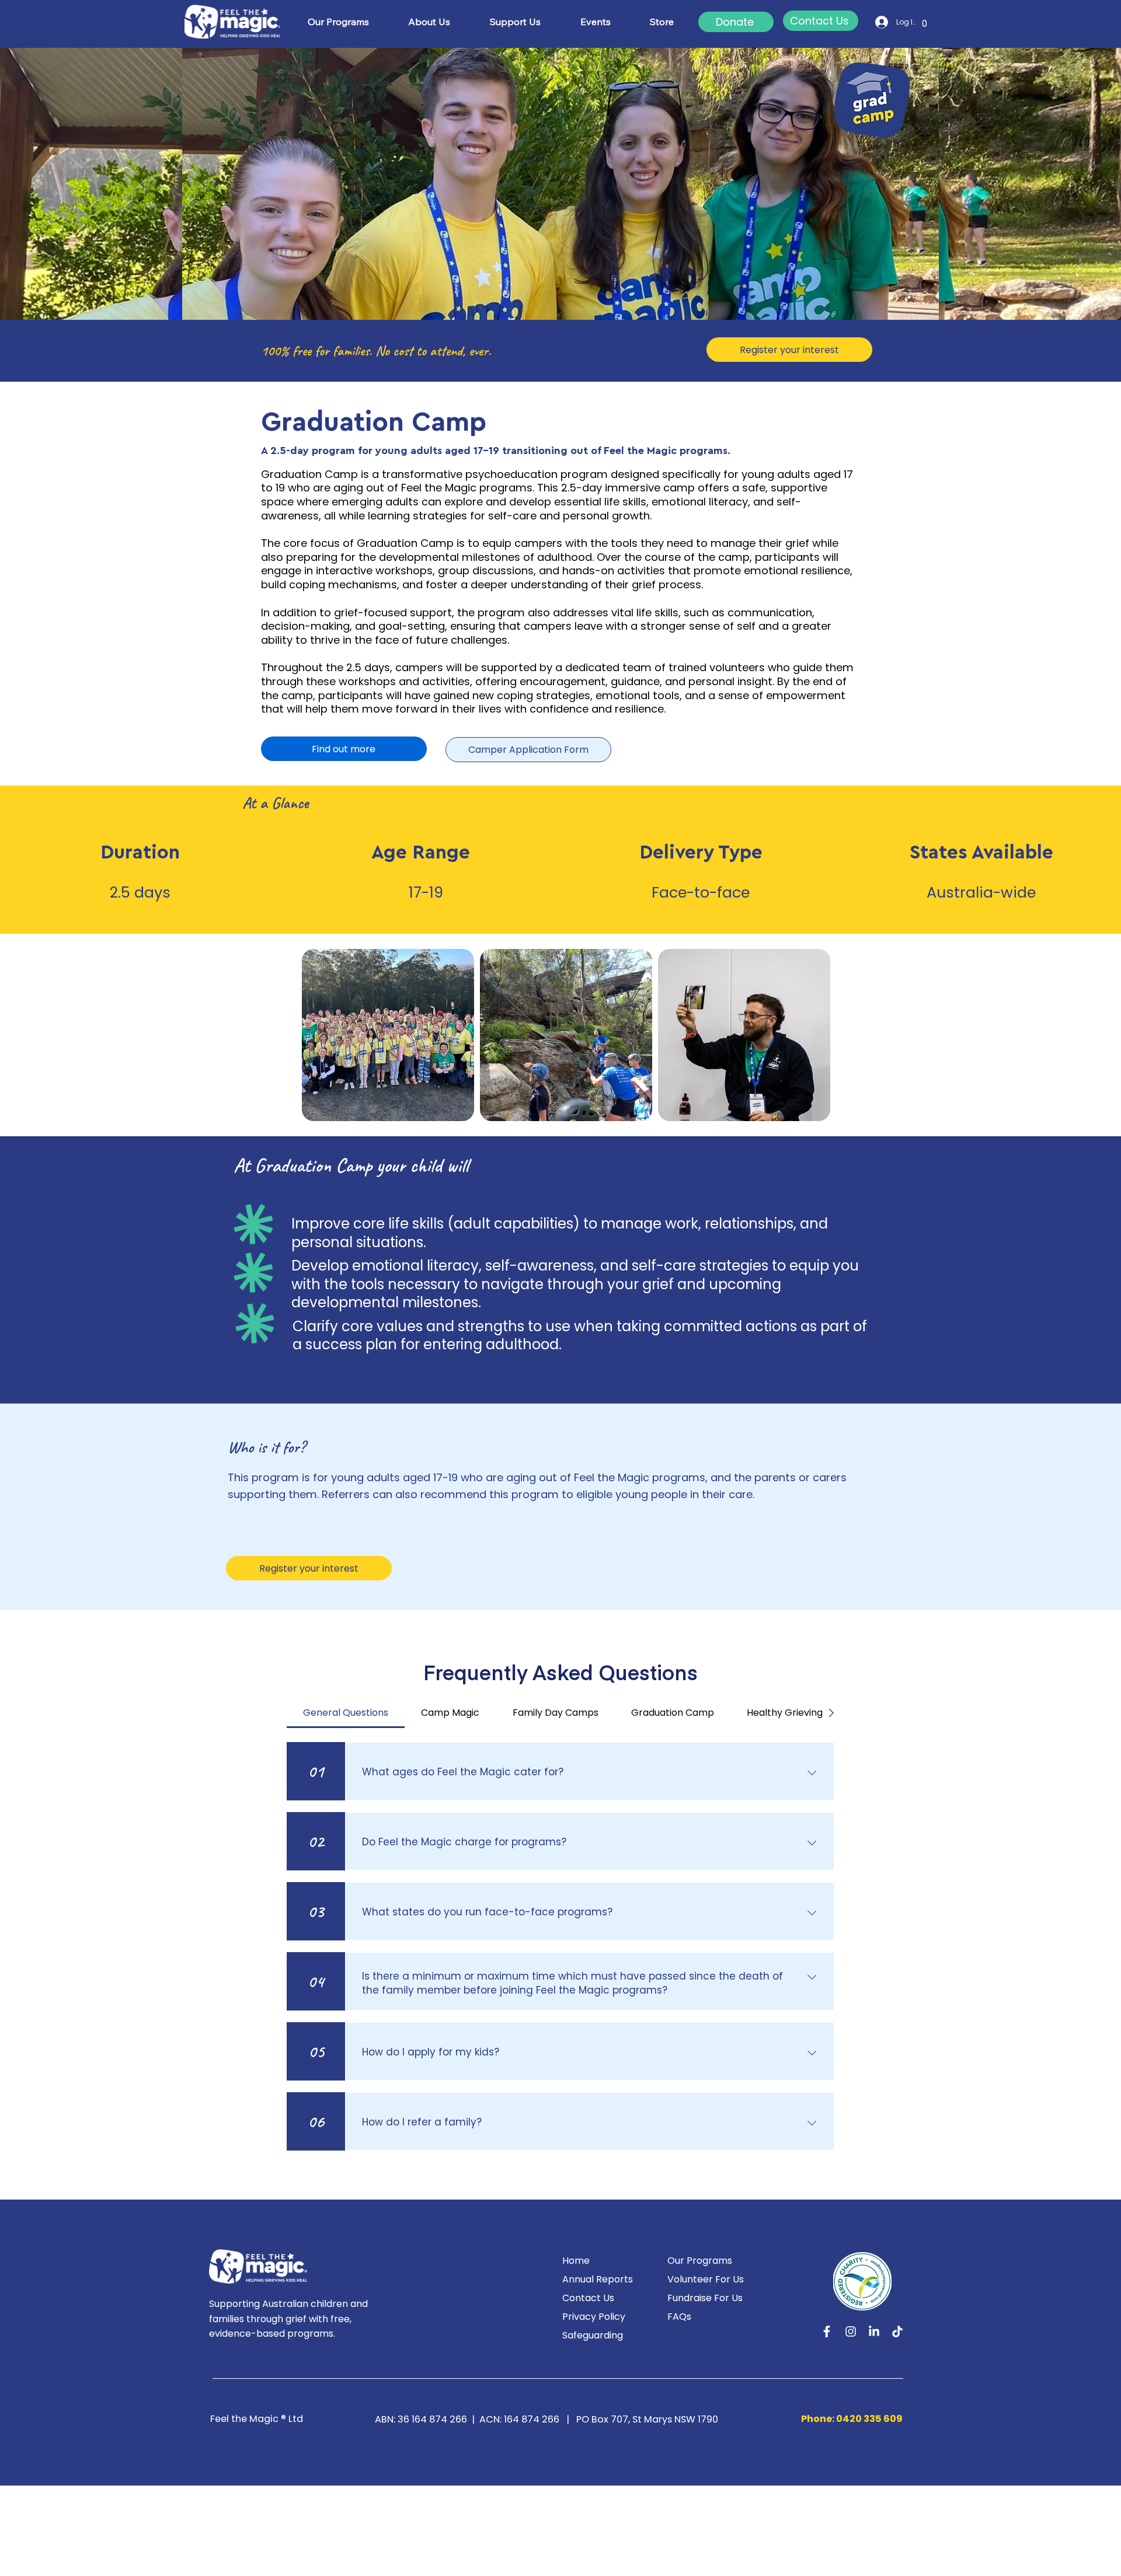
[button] (925, 20)
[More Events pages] (617, 22)
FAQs (679, 2317)
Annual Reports (598, 2279)
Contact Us (588, 2298)
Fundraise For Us (705, 2298)
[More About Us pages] (457, 22)
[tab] (346, 1713)
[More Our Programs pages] (375, 22)
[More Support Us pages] (547, 22)
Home (576, 2261)
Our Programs (700, 2261)
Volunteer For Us (706, 2279)
